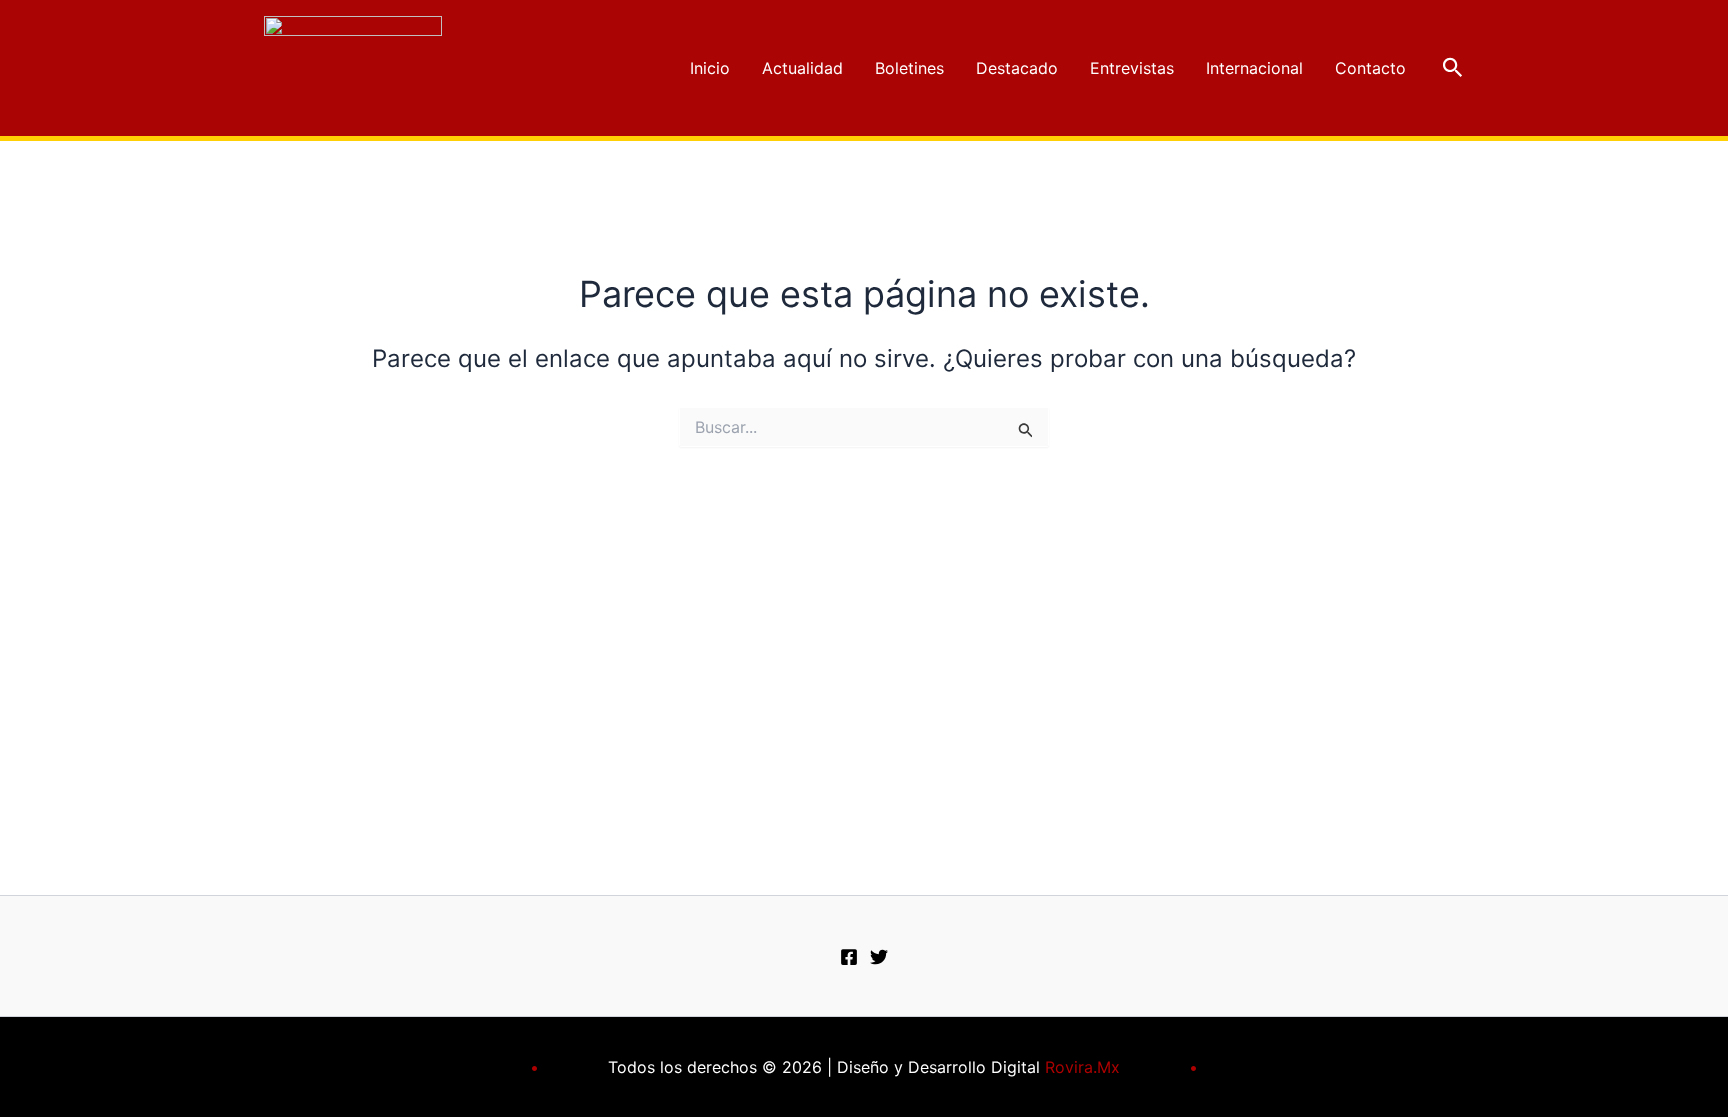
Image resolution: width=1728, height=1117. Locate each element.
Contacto (1370, 68)
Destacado (1017, 68)
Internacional (1254, 68)
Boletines (909, 68)
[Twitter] (879, 957)
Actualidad (802, 68)
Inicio (710, 68)
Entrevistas (1132, 68)
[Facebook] (849, 957)
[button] (1453, 68)
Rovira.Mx (1082, 1067)
